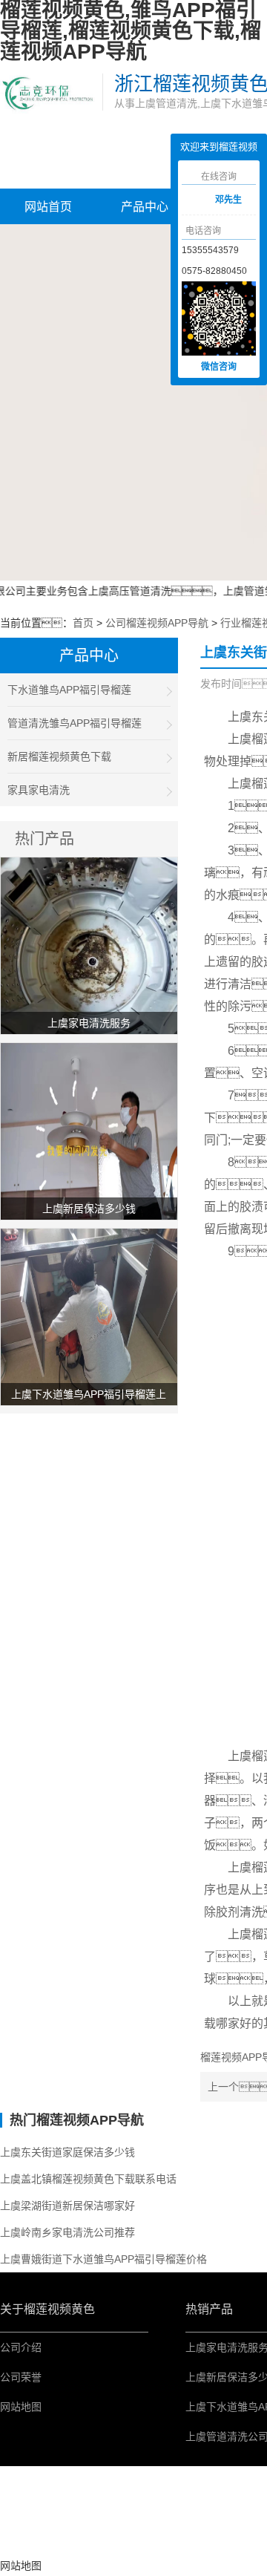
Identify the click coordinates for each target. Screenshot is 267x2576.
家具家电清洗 (39, 790)
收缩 (159, 201)
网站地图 (21, 2407)
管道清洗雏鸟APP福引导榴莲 (75, 723)
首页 (83, 623)
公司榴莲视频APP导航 (157, 623)
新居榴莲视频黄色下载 (59, 756)
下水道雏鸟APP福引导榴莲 (69, 690)
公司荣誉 (21, 2377)
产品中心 (145, 207)
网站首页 (48, 207)
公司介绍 (21, 2347)
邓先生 (228, 200)
